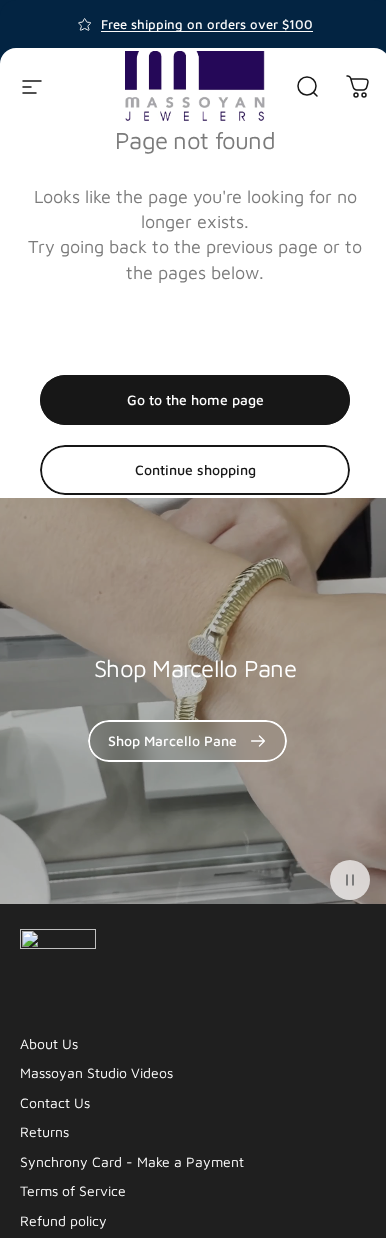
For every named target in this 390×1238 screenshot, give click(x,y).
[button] (350, 880)
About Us (49, 1043)
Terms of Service (73, 1190)
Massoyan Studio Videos (96, 1072)
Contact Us (55, 1102)
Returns (44, 1131)
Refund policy (63, 1220)
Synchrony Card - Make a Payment (132, 1161)
